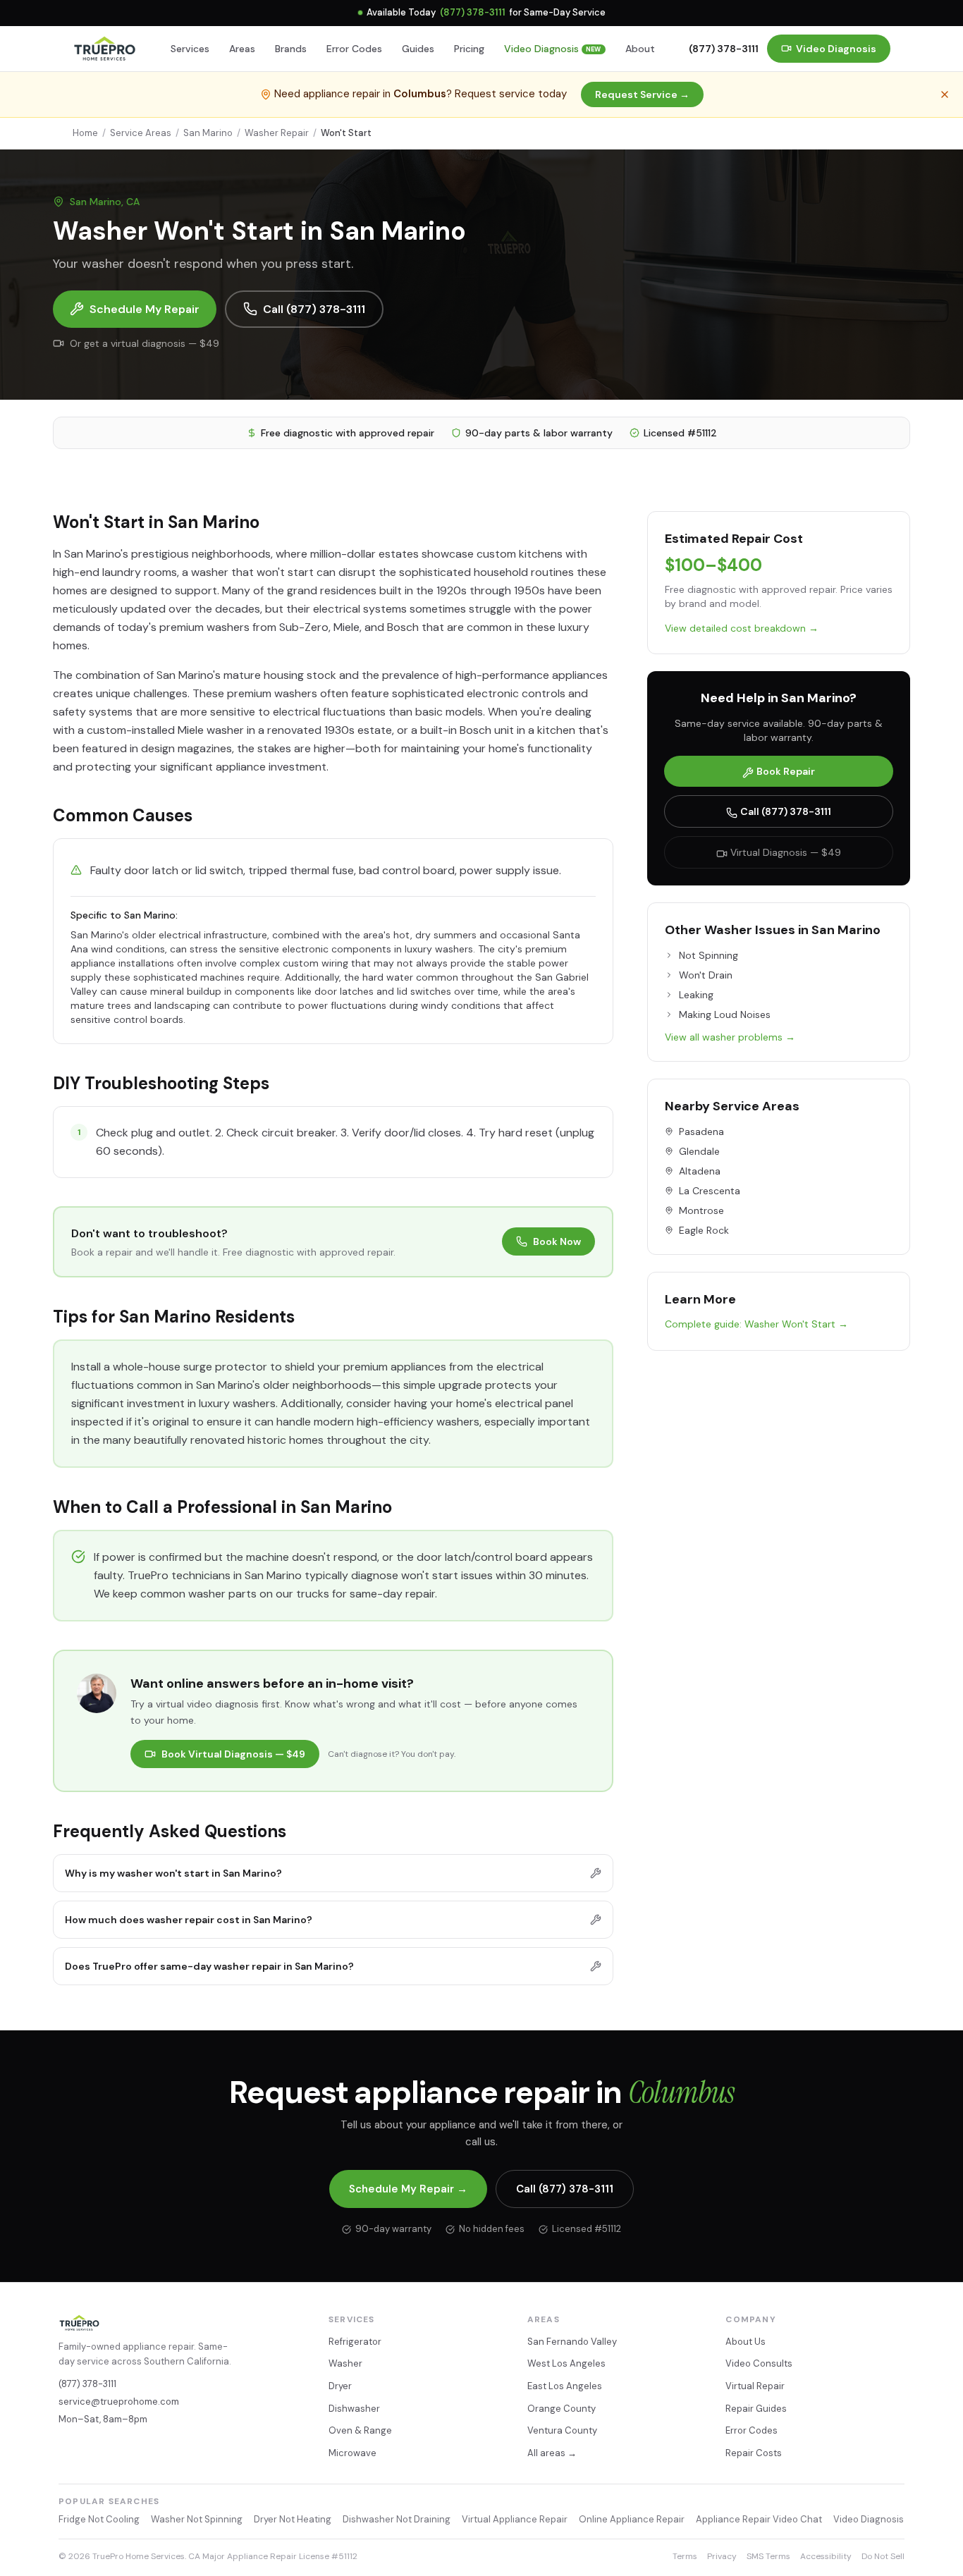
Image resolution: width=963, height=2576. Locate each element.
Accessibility (826, 2556)
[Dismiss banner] (945, 94)
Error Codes (354, 49)
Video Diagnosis (553, 49)
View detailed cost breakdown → (742, 628)
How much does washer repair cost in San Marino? (189, 1920)
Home (85, 133)
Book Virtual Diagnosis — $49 (233, 1754)
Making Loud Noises (725, 1014)
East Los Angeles (565, 2386)
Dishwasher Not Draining (397, 2519)
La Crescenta (710, 1191)
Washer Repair (277, 133)
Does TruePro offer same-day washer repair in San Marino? (209, 1966)
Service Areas (141, 133)
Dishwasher (354, 2409)
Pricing (469, 49)
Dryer (340, 2386)
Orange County (562, 2409)
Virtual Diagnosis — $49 (786, 852)
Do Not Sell (883, 2556)
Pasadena (701, 1131)
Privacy (722, 2556)
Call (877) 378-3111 (314, 309)
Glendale (699, 1151)
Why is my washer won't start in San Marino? (173, 1873)
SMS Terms (768, 2556)
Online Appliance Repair (632, 2519)
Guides (418, 49)
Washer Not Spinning (197, 2519)
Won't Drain (706, 975)
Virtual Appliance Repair (515, 2519)
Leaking (696, 995)
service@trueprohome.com (119, 2402)
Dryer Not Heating (293, 2519)
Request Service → (642, 94)
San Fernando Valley (572, 2342)
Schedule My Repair (145, 309)
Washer (345, 2363)
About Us (746, 2342)
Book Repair (786, 771)
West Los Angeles (566, 2363)
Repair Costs (754, 2453)
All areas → (552, 2453)
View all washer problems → (730, 1037)
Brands (291, 49)
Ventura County (562, 2430)
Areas (242, 49)
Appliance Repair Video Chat (759, 2519)
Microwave (352, 2453)
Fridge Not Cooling (99, 2519)
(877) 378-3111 (473, 12)
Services (190, 49)
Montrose (701, 1210)
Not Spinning (709, 955)
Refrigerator (355, 2342)
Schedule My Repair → (408, 2189)
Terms (685, 2556)
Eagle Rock (704, 1230)
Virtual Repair (755, 2386)
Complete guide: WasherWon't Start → (756, 1324)
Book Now (557, 1241)
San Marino (208, 133)
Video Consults (759, 2363)
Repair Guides (756, 2409)
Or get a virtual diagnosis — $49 (145, 343)
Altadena (700, 1171)
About (640, 49)
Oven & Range (360, 2430)
